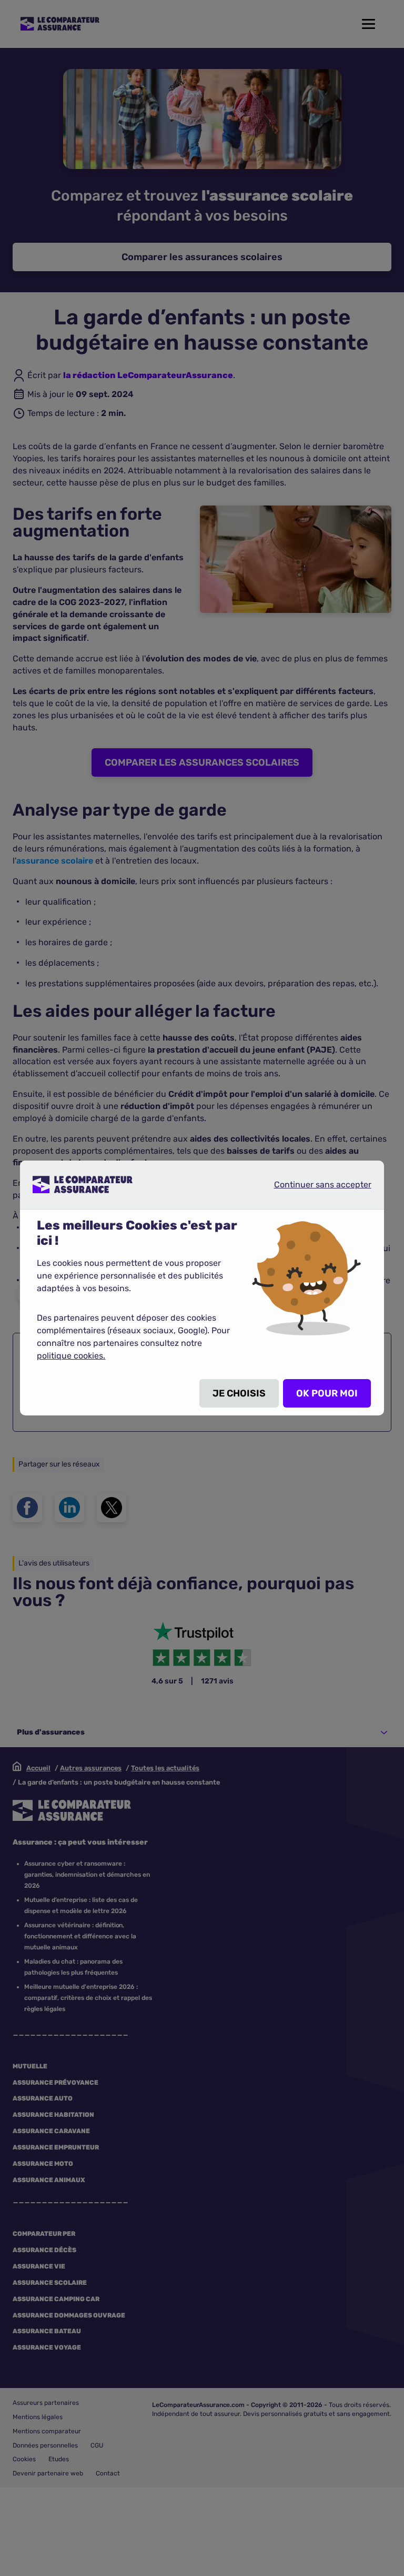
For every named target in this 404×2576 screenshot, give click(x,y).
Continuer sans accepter (314, 1184)
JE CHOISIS (239, 1393)
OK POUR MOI (327, 1393)
